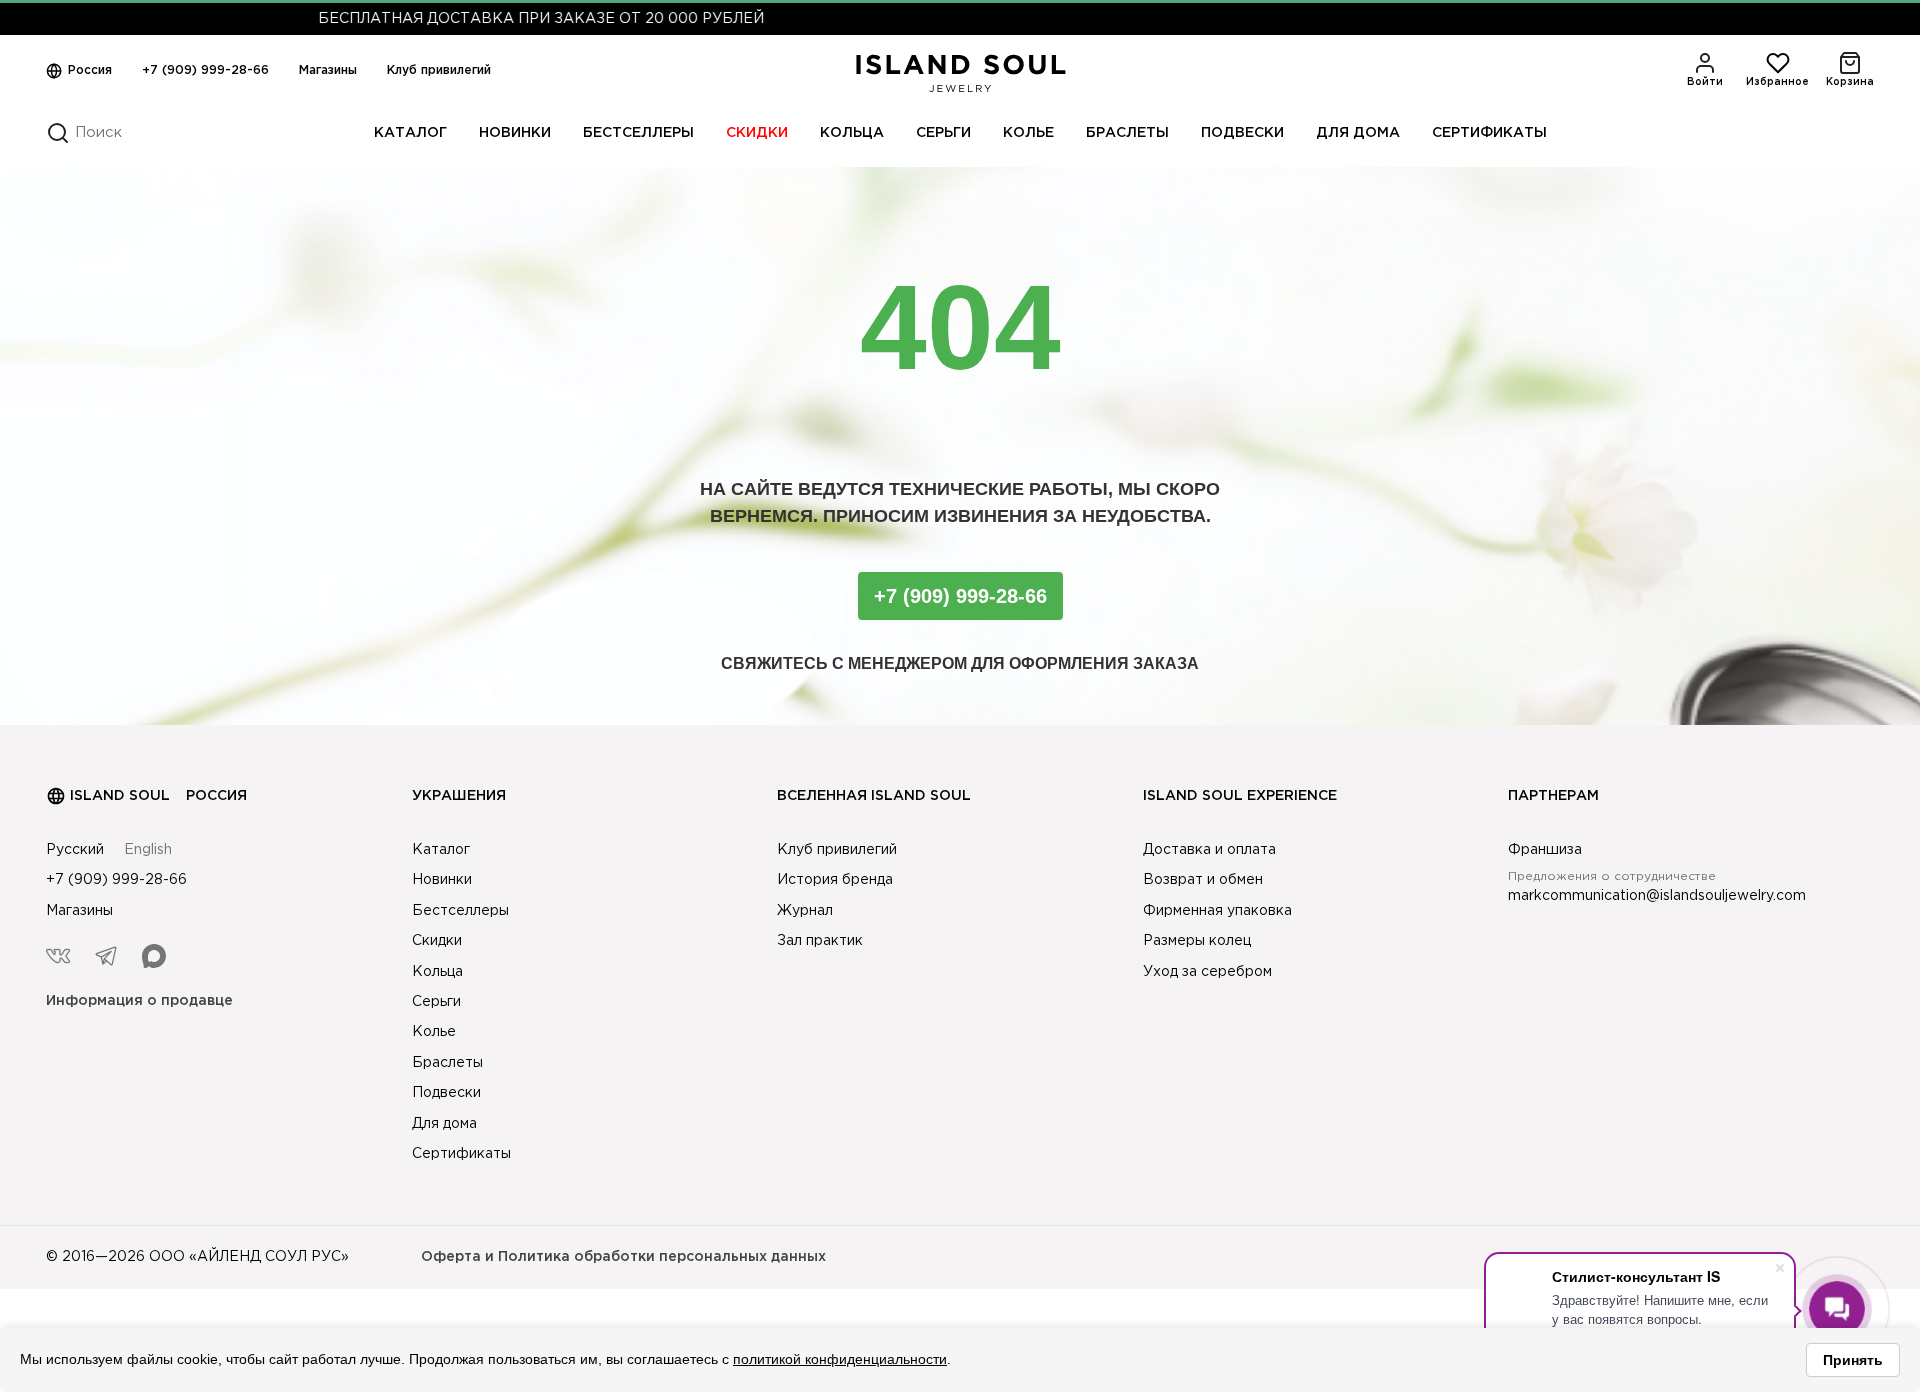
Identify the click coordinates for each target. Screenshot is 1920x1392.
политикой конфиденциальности (840, 1359)
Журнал (805, 911)
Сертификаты (1489, 133)
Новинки (515, 133)
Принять (1853, 1360)
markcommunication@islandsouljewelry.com (1657, 896)
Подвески (1242, 133)
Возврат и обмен (1203, 880)
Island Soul (120, 796)
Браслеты (1127, 133)
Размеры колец (1197, 941)
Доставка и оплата (1209, 850)
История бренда (835, 880)
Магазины (328, 70)
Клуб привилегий (439, 70)
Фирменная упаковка (1217, 911)
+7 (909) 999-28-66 (205, 70)
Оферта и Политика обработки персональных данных (623, 1257)
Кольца (852, 133)
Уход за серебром (1207, 972)
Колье (1028, 133)
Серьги (943, 133)
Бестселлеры (638, 133)
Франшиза (1545, 850)
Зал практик (820, 941)
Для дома (1358, 133)
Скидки (757, 133)
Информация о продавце (139, 1001)
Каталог (410, 133)
